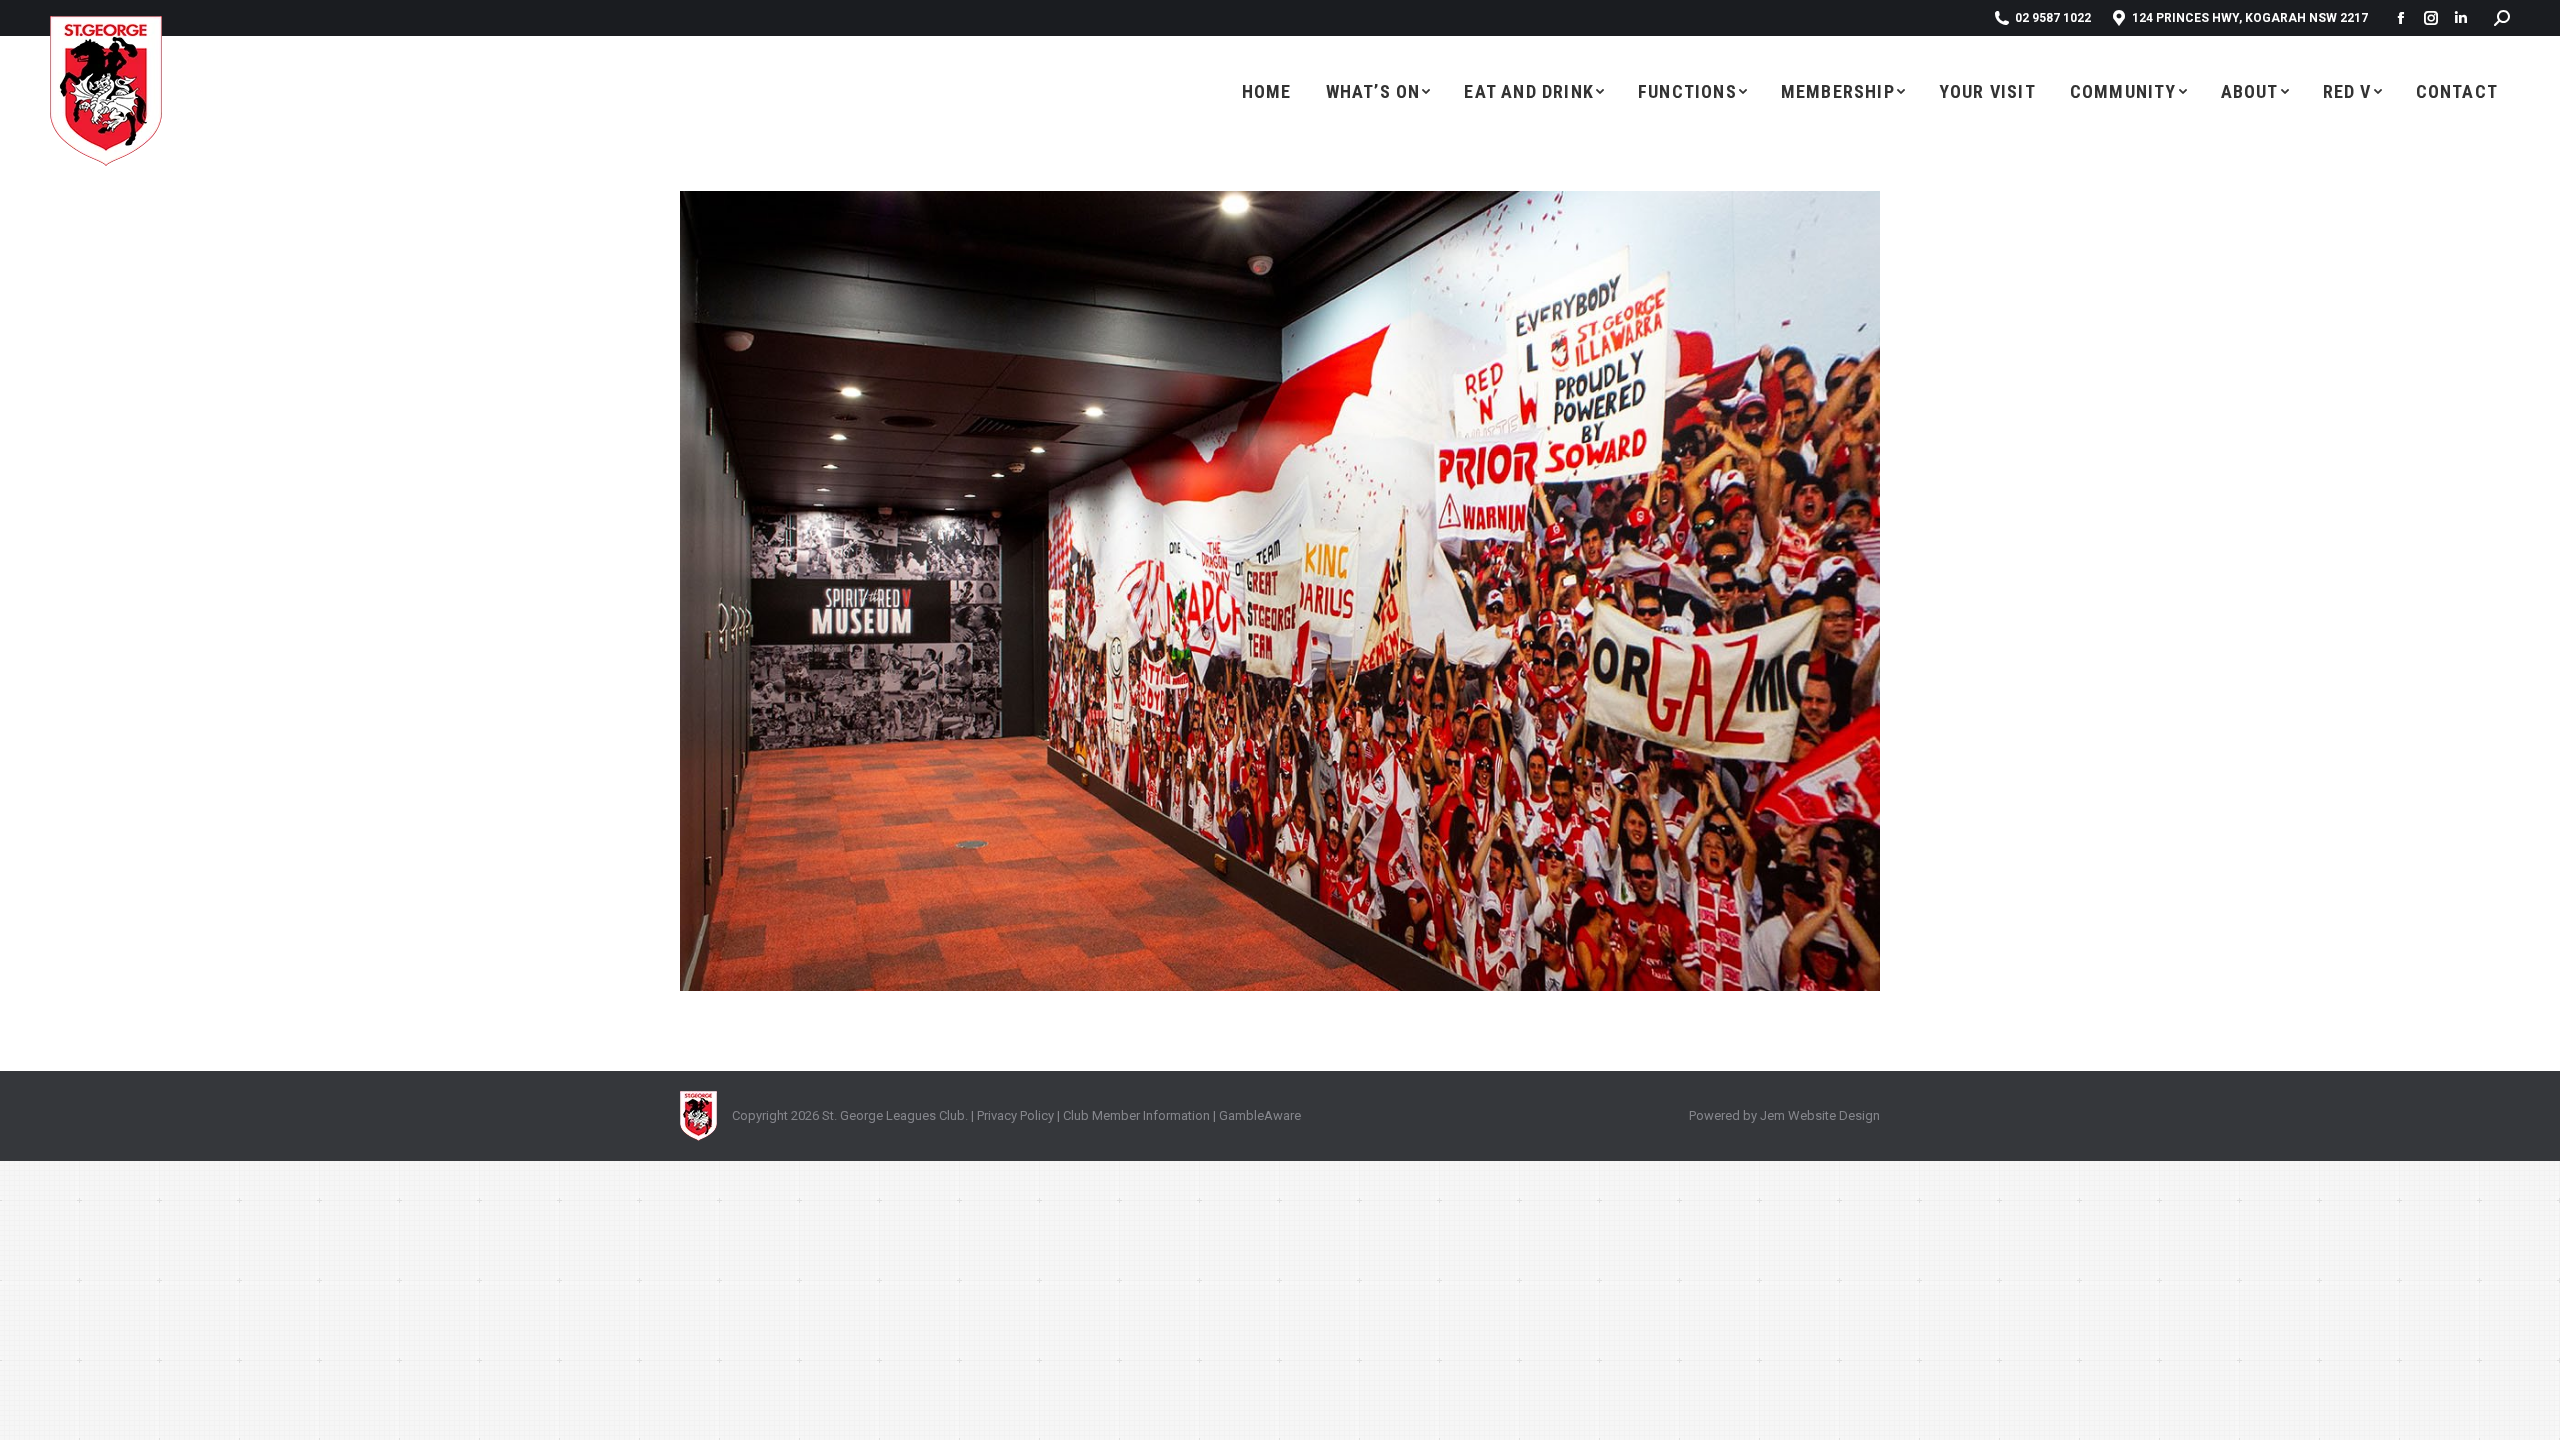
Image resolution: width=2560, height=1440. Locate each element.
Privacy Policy (1015, 1115)
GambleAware (1260, 1115)
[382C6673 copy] (1280, 591)
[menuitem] (1267, 91)
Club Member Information (1135, 1115)
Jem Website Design (1820, 1115)
